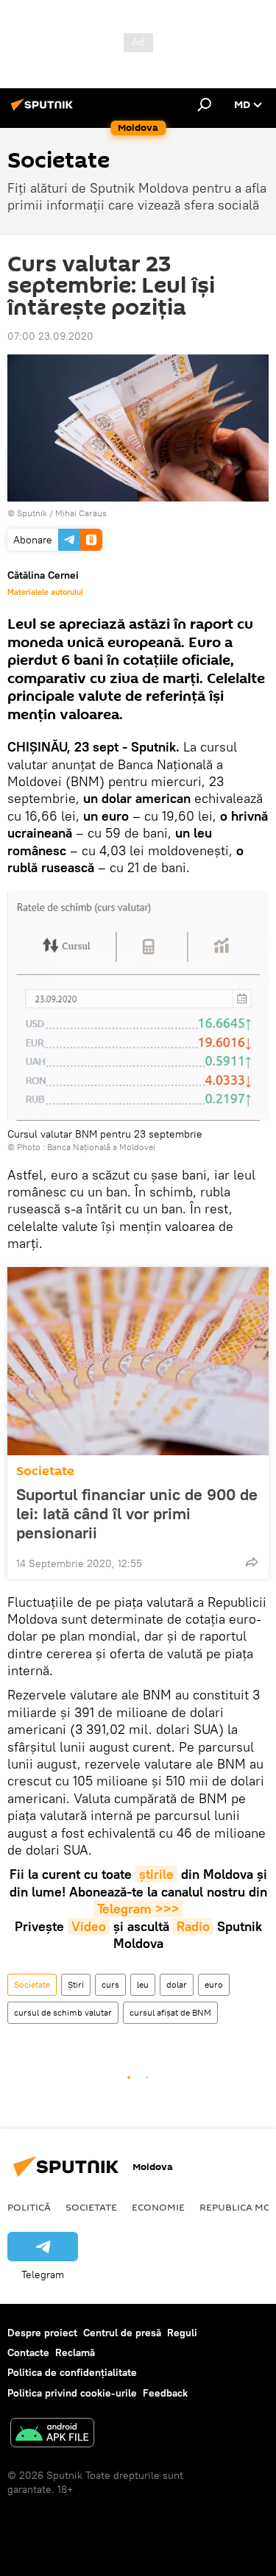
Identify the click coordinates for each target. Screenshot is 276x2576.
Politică (29, 2207)
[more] (252, 1562)
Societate (45, 1471)
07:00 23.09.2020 (50, 336)
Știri (76, 1984)
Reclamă (75, 2352)
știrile (156, 1874)
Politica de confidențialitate (72, 2372)
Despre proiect (42, 2333)
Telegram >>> (138, 1909)
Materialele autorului (45, 592)
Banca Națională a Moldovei (101, 1147)
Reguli (182, 2333)
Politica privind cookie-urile (72, 2393)
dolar (177, 1984)
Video (89, 1926)
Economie (158, 2207)
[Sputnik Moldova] (44, 110)
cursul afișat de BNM (170, 2012)
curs (110, 1984)
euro (214, 1984)
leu (143, 1984)
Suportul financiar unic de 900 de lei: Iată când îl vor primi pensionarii (137, 1513)
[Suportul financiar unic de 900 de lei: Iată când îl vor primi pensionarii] (138, 1361)
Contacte (28, 2352)
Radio (193, 1926)
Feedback (165, 2393)
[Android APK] (52, 2434)
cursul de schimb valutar (63, 2012)
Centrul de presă (122, 2333)
